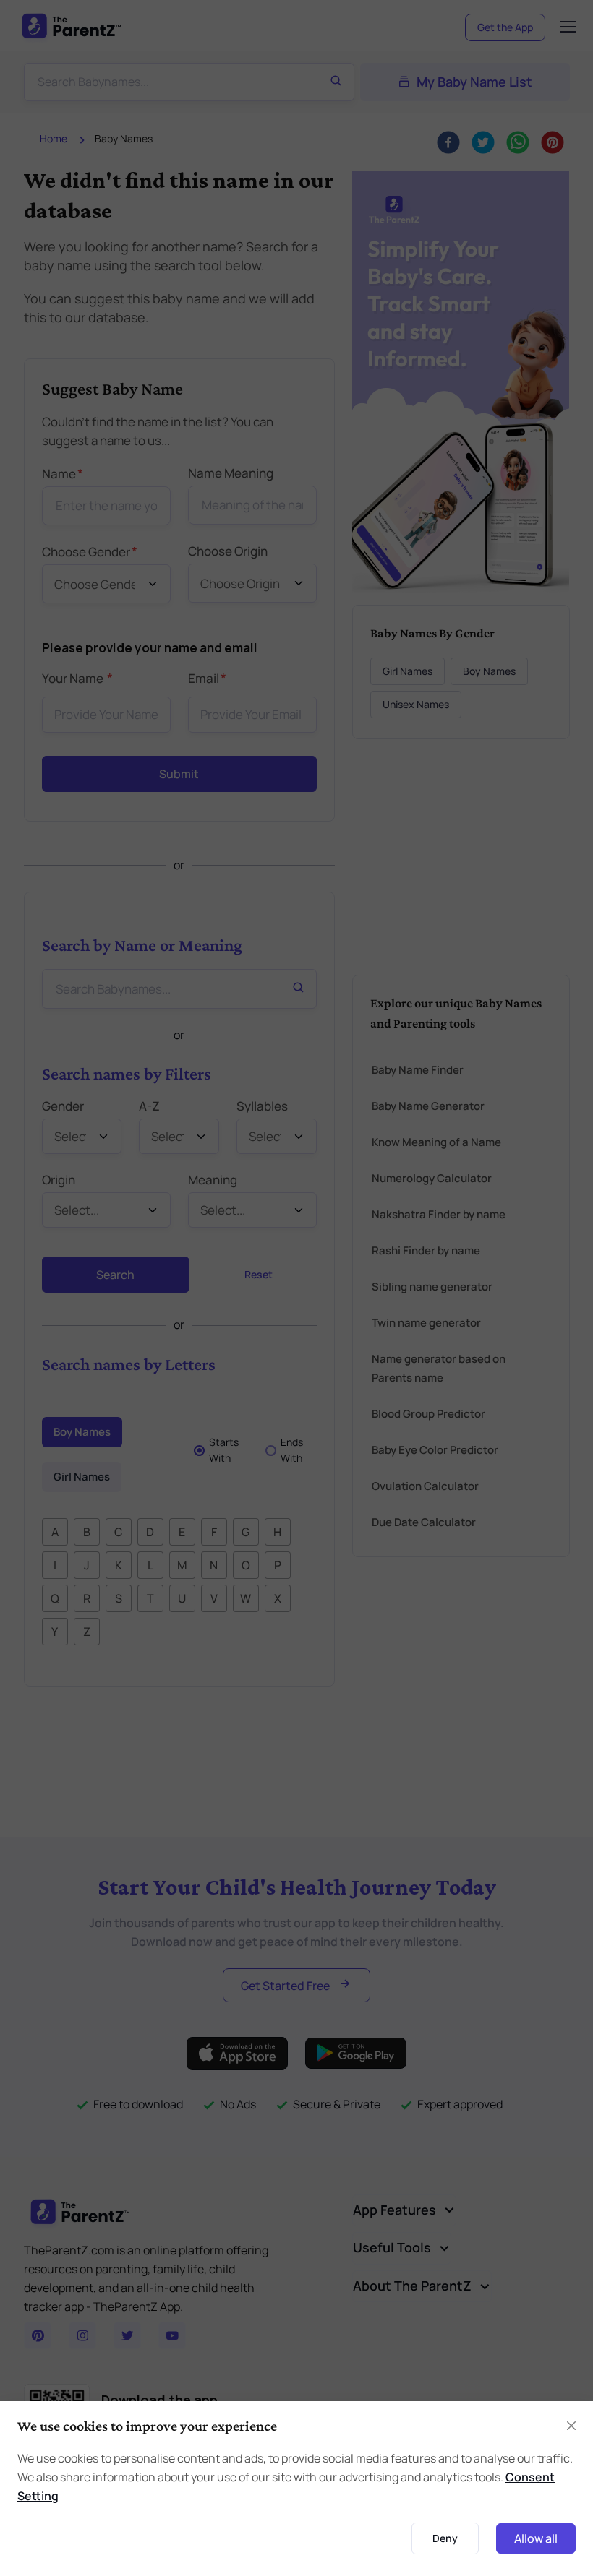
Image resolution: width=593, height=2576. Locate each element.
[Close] (458, 1049)
